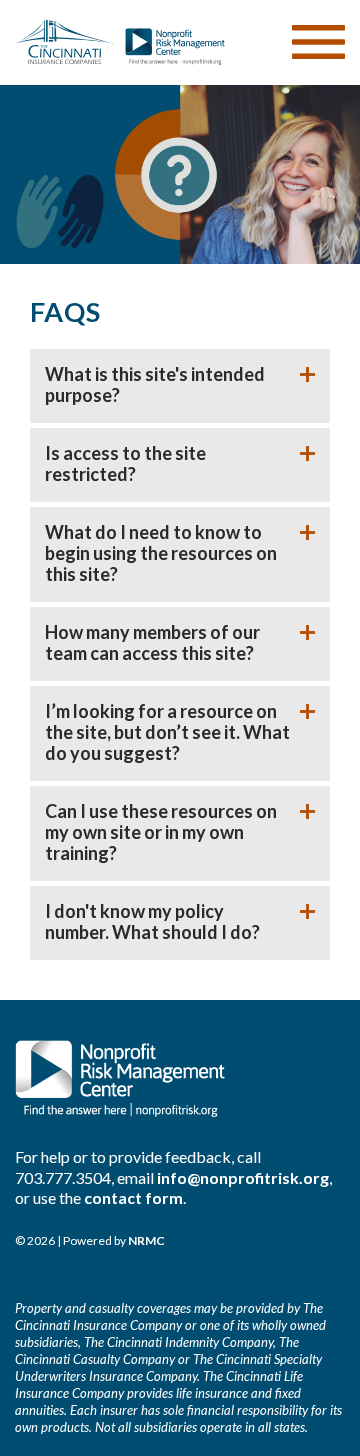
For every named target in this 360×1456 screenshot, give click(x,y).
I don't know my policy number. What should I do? (152, 922)
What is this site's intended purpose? (155, 385)
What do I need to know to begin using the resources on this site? (161, 553)
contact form (133, 1197)
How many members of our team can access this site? (152, 643)
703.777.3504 (63, 1177)
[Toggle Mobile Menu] (318, 42)
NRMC (146, 1240)
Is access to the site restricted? (125, 464)
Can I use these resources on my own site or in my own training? (161, 832)
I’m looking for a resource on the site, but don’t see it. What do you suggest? (167, 732)
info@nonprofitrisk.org (243, 1177)
